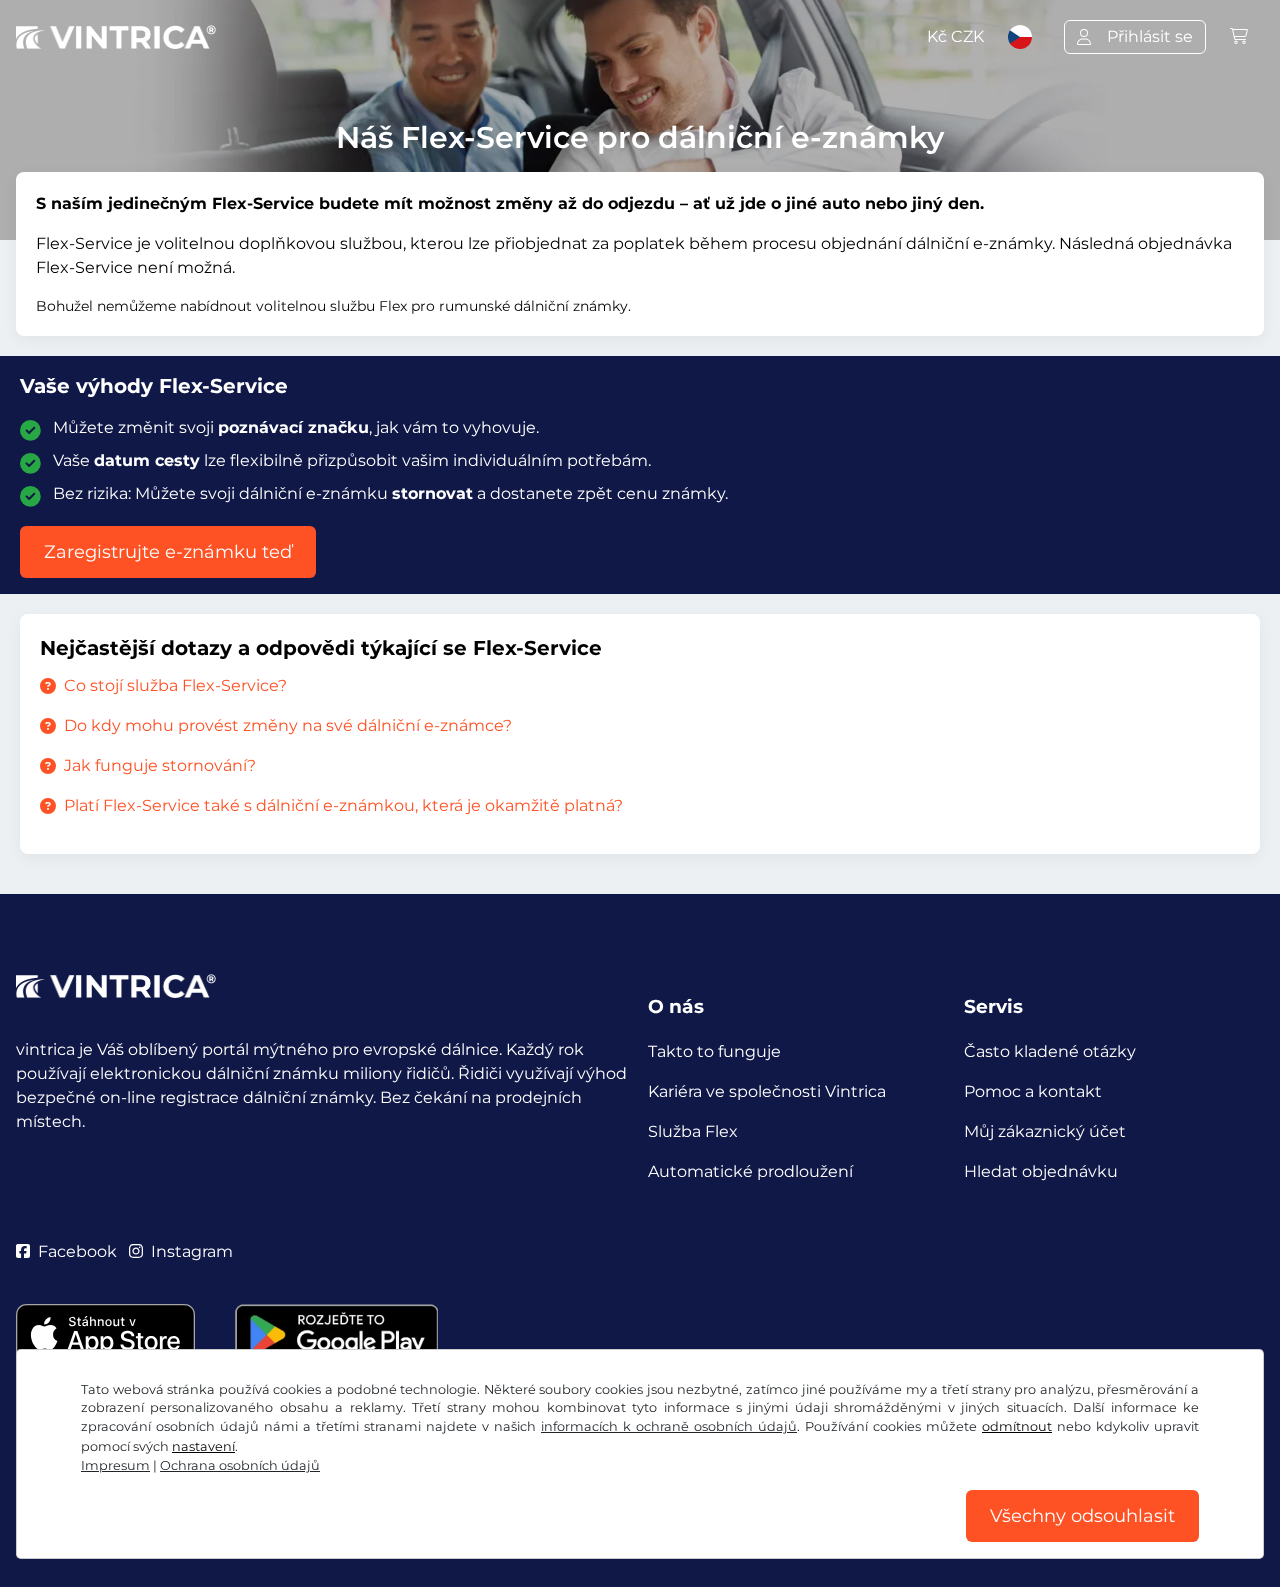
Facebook (77, 1251)
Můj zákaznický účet (1045, 1131)
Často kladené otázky (1050, 1051)
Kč (955, 36)
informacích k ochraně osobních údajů (669, 1426)
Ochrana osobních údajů (240, 1465)
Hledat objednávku (1041, 1171)
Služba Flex (693, 1131)
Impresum (115, 1465)
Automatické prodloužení (750, 1171)
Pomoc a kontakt (1033, 1091)
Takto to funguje (714, 1051)
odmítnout (1017, 1426)
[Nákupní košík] (1239, 36)
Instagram (192, 1251)
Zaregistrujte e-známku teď (168, 552)
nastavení (203, 1446)
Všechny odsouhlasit (1082, 1516)
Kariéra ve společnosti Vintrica (767, 1091)
